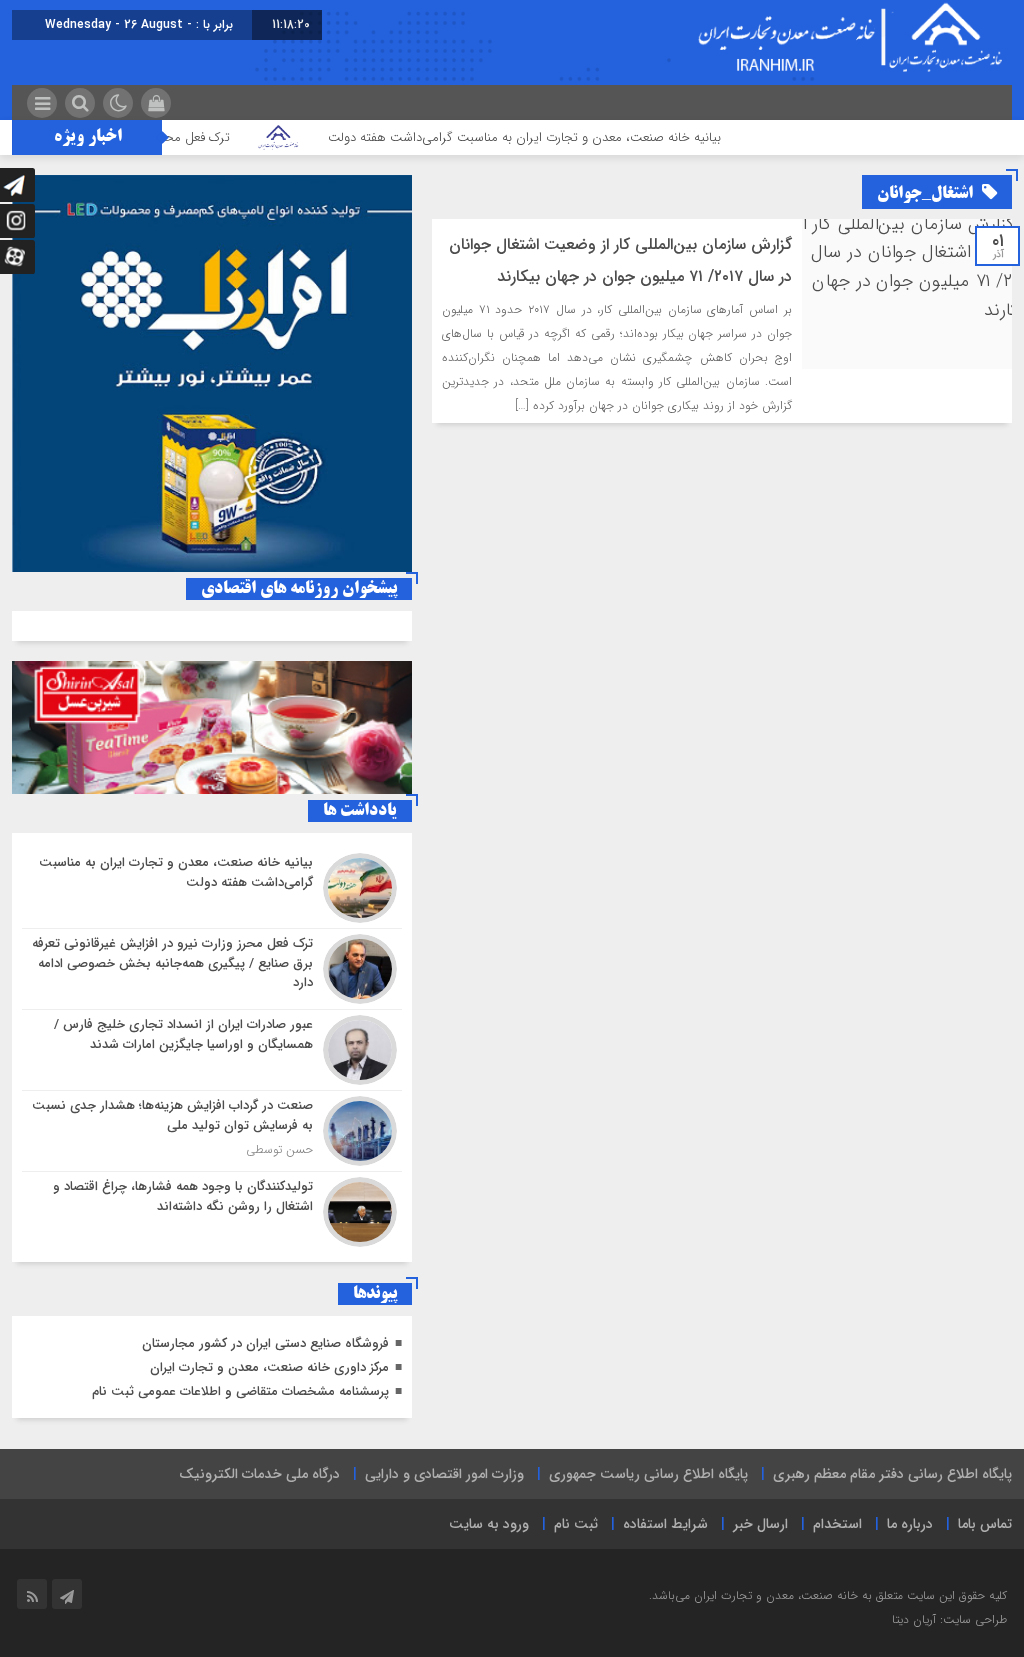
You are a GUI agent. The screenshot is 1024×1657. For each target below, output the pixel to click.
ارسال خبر (760, 1524)
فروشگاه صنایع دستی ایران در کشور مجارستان (265, 1343)
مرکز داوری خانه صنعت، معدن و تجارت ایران (269, 1367)
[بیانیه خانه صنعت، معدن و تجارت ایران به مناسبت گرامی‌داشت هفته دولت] (212, 888)
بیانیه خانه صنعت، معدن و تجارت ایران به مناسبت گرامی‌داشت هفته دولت (566, 137)
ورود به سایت (489, 1524)
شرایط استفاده (665, 1524)
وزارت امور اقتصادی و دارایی (444, 1474)
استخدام (837, 1524)
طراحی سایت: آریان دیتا (949, 1619)
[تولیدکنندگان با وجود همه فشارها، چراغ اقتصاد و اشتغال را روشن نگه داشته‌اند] (212, 1209)
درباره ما (910, 1524)
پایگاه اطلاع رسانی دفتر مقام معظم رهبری (892, 1474)
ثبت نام (576, 1524)
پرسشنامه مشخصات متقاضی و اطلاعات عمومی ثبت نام (240, 1391)
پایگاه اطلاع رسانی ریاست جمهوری (648, 1474)
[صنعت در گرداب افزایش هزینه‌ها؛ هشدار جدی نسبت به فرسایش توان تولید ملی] (212, 1131)
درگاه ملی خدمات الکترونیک (259, 1474)
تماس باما (985, 1524)
